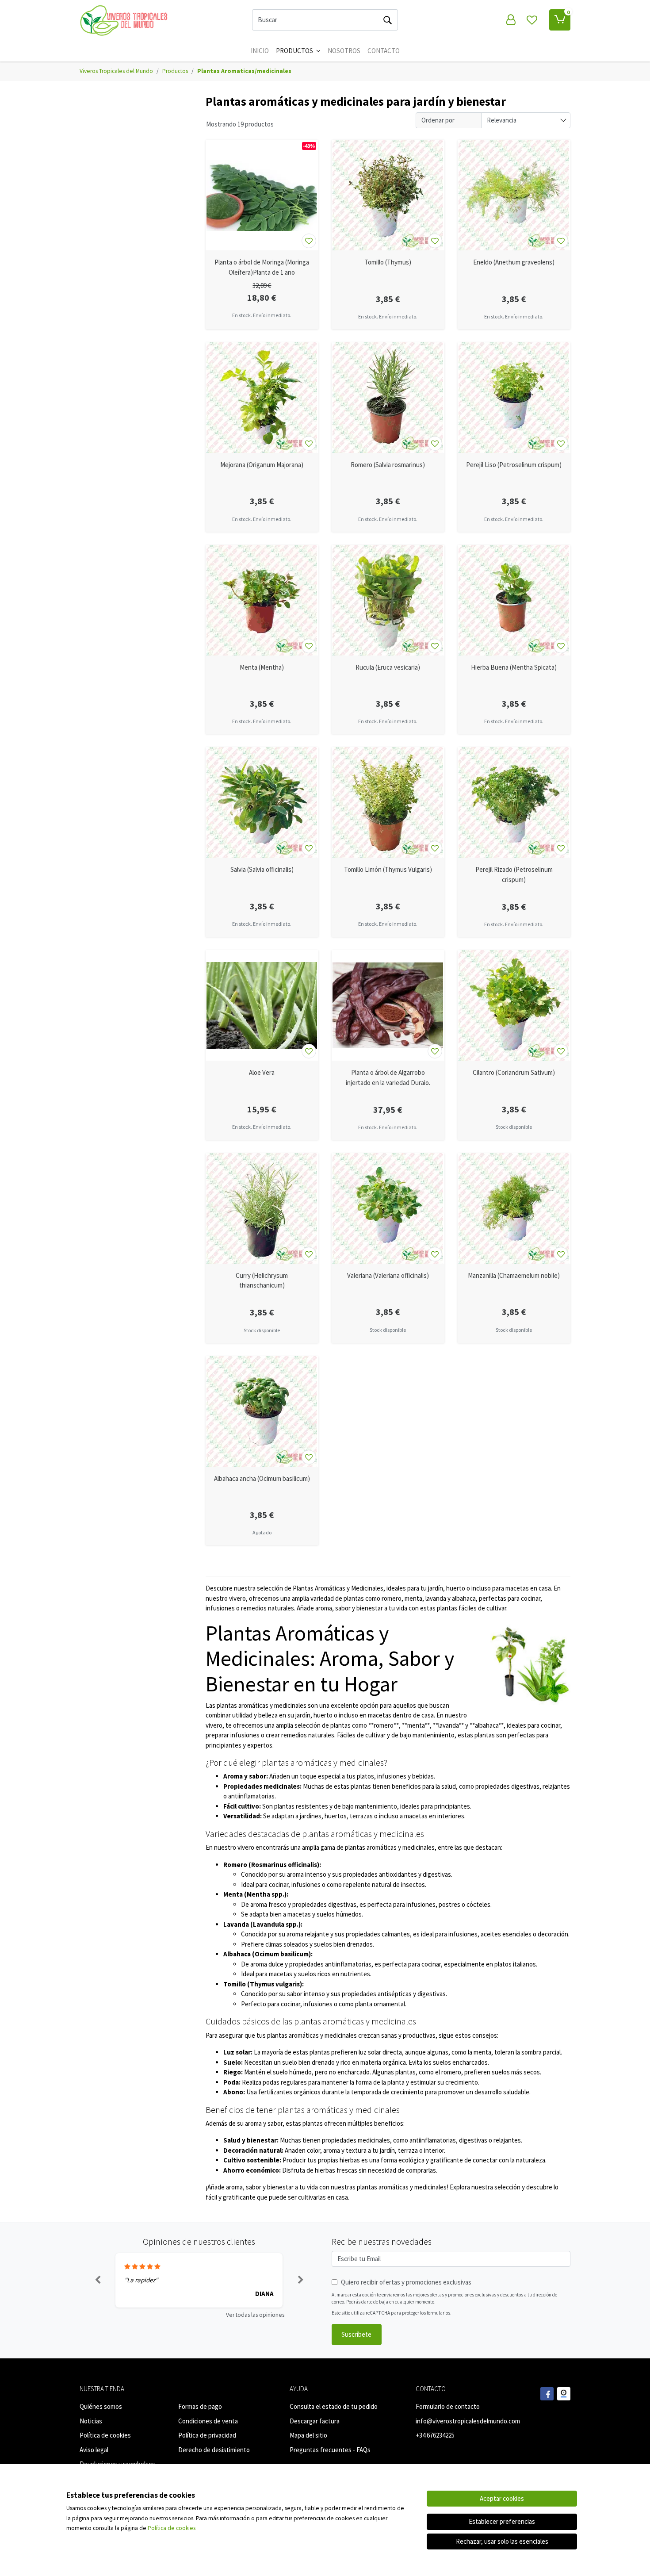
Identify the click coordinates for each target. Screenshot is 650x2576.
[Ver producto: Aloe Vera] (262, 1005)
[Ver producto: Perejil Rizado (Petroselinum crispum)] (514, 802)
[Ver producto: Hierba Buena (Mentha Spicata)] (514, 600)
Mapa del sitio (308, 2435)
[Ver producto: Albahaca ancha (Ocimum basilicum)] (262, 1411)
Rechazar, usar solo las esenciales (502, 2541)
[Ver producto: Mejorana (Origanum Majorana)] (262, 398)
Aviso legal (94, 2450)
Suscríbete (356, 2334)
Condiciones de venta (208, 2421)
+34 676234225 (435, 2435)
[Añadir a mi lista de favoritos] (309, 241)
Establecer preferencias (502, 2521)
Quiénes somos (101, 2406)
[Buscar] (387, 20)
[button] (97, 2281)
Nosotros (344, 51)
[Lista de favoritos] (532, 20)
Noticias (91, 2421)
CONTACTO (384, 51)
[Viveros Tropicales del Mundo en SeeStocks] (564, 2394)
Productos (295, 51)
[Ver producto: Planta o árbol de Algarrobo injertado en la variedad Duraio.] (388, 1005)
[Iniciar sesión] (511, 20)
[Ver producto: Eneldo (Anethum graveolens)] (514, 195)
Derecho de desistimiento (214, 2450)
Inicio (260, 51)
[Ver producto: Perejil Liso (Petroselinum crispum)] (514, 398)
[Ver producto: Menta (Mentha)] (262, 600)
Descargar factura (315, 2421)
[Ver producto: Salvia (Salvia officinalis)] (262, 802)
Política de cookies (105, 2435)
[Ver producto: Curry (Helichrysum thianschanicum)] (262, 1208)
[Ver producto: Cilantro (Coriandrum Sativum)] (514, 1005)
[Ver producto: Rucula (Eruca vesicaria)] (388, 600)
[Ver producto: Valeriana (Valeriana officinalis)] (388, 1208)
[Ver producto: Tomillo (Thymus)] (388, 195)
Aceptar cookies (502, 2498)
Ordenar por (438, 120)
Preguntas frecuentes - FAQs (330, 2450)
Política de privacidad (207, 2435)
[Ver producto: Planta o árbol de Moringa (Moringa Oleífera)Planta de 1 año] (262, 195)
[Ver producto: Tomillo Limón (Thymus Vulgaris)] (388, 802)
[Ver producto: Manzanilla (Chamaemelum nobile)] (514, 1208)
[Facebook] (547, 2394)
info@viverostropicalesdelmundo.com (468, 2421)
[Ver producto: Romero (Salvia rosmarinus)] (388, 398)
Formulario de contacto (448, 2406)
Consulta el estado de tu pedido (334, 2406)
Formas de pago (200, 2406)
